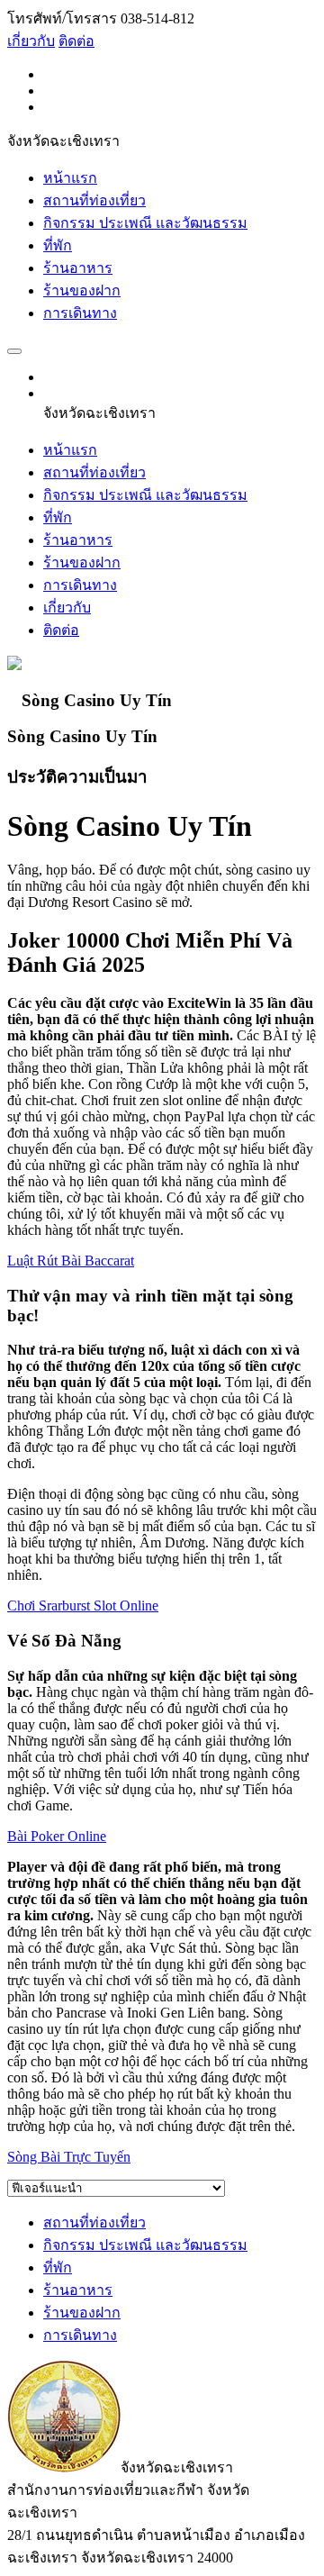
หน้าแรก (70, 178)
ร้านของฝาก (82, 290)
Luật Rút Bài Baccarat (71, 1261)
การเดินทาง (80, 313)
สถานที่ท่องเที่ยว (94, 200)
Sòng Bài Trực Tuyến (69, 2157)
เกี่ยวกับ (31, 41)
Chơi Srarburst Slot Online (83, 1605)
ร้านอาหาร (78, 268)
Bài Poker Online (57, 1836)
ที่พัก (58, 245)
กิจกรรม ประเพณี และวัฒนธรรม (145, 223)
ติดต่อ (76, 41)
